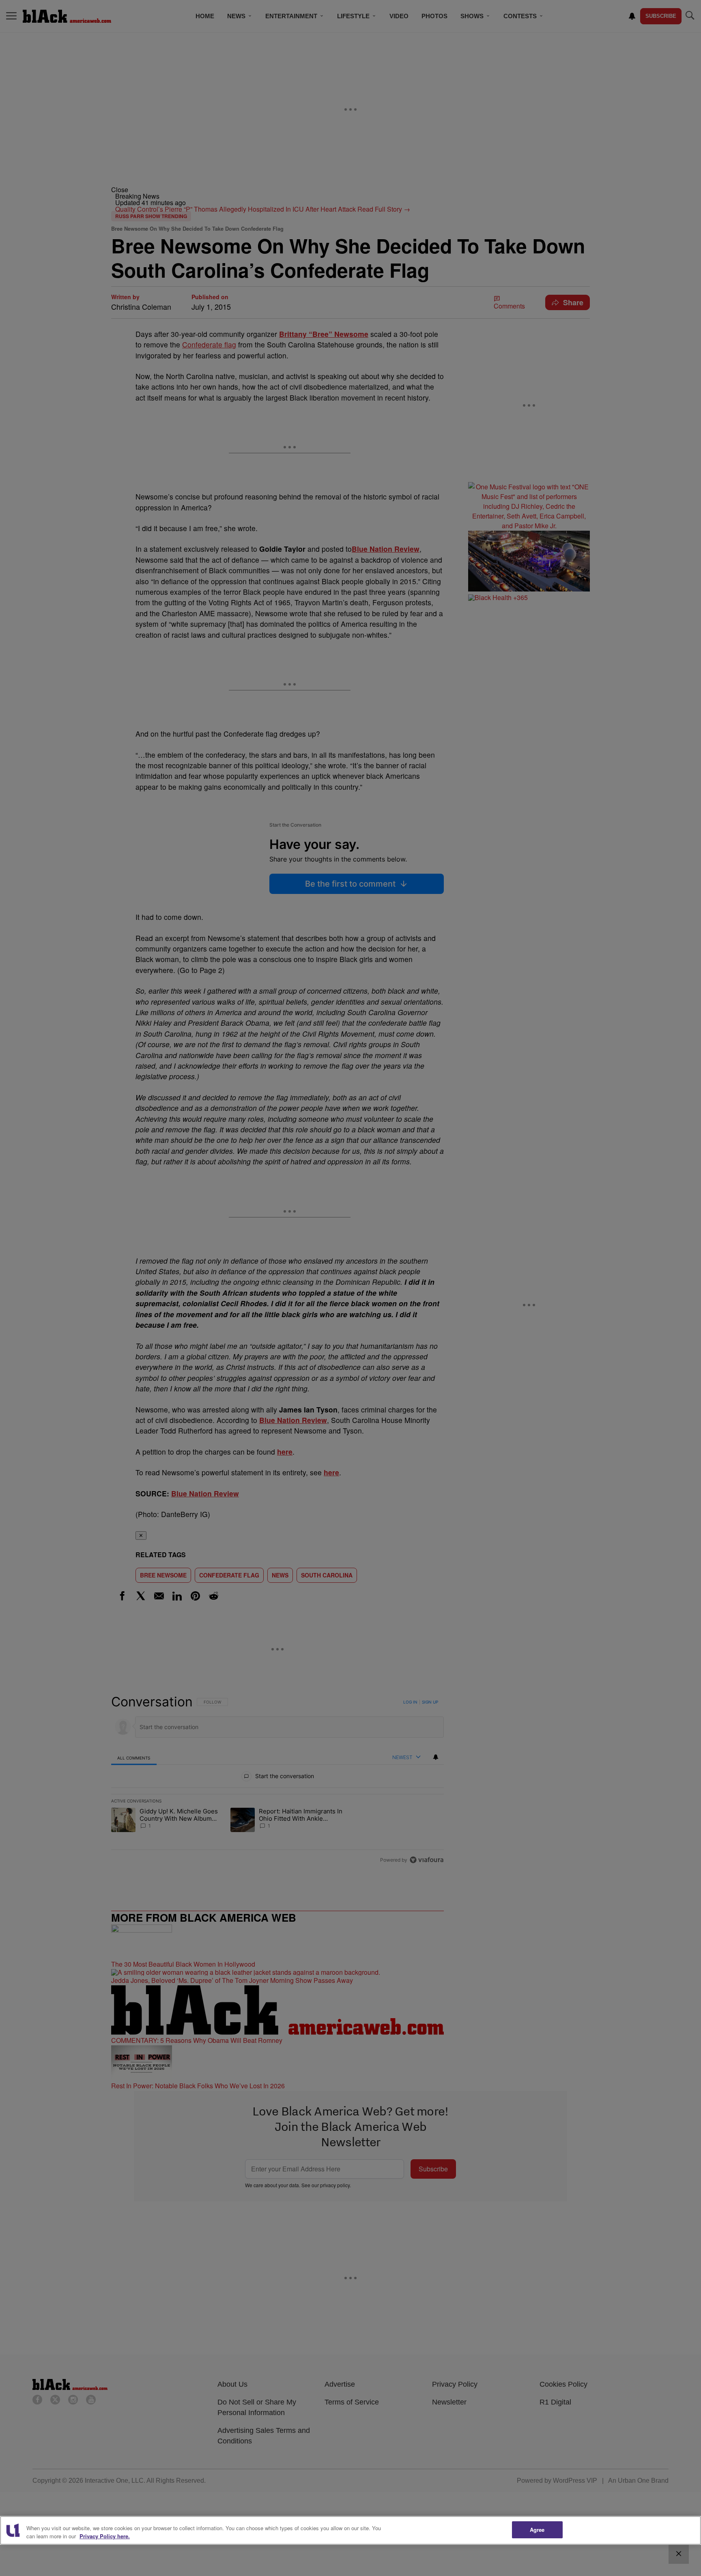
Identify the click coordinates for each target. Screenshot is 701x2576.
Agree (537, 2530)
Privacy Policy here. (105, 2536)
